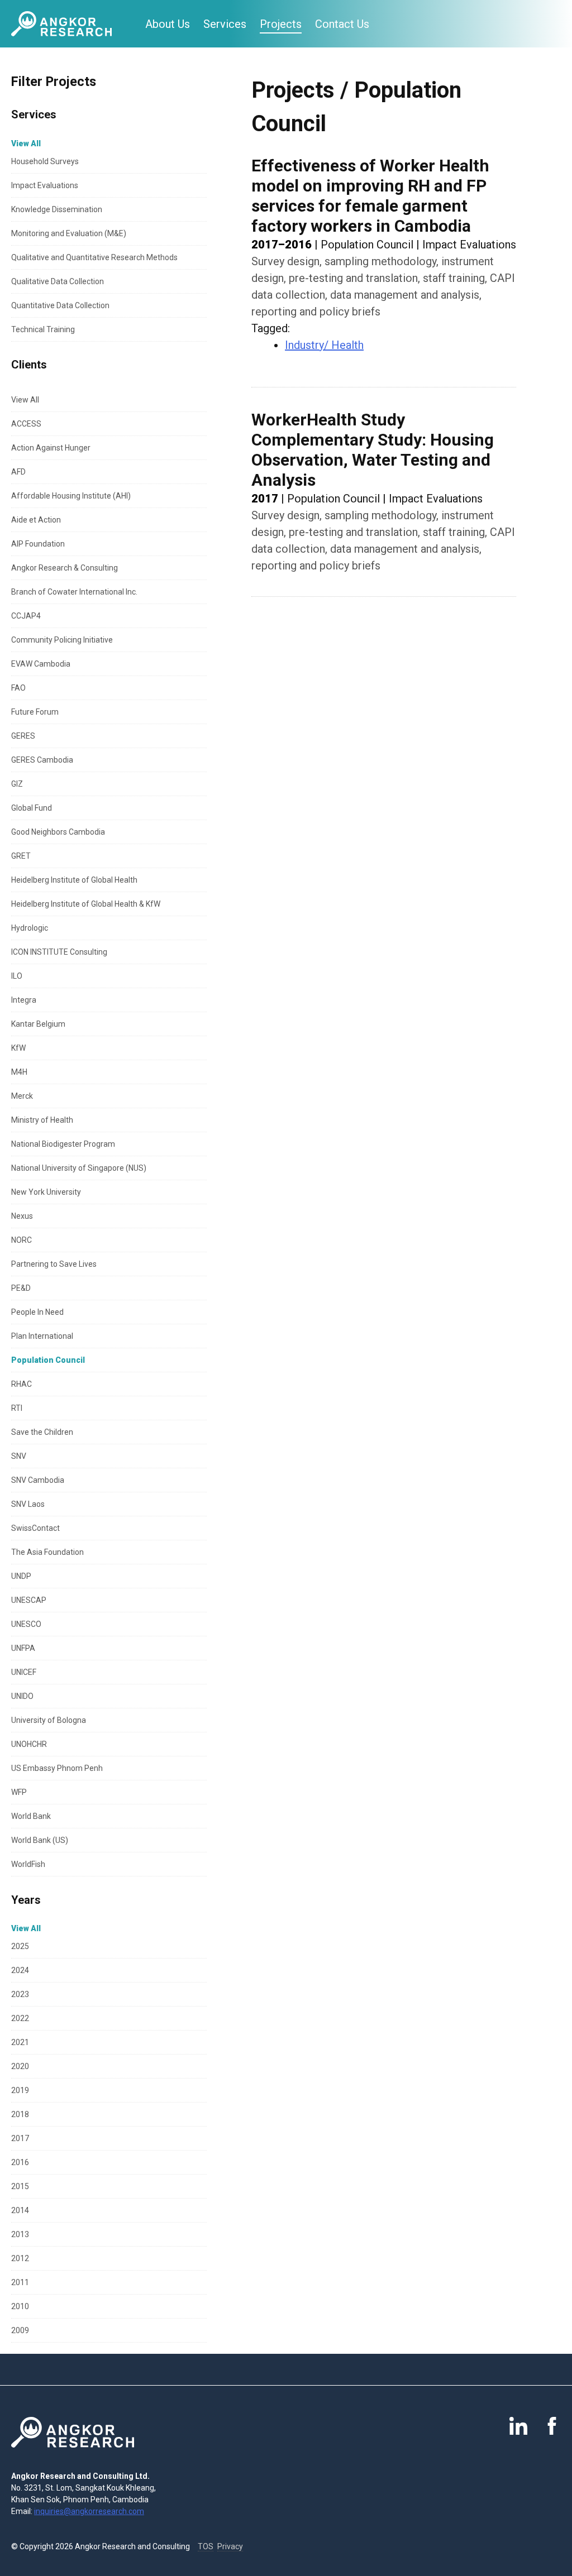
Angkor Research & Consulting (65, 568)
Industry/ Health (324, 345)
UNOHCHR (29, 1744)
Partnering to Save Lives (54, 1264)
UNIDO (22, 1696)
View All (25, 400)
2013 (20, 2234)
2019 (20, 2090)
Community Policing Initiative (62, 640)
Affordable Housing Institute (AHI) (71, 496)
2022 (20, 2018)
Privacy (230, 2546)
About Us (168, 24)
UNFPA (23, 1648)
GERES (23, 736)
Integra (24, 1000)
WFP (19, 1792)
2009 (20, 2330)
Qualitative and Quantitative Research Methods (94, 257)
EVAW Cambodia (41, 664)
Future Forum (35, 712)
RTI (17, 1408)
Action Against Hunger (51, 448)
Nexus (22, 1216)
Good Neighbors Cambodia (58, 832)
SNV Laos (28, 1504)
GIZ (17, 784)
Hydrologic (30, 928)
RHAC (22, 1384)
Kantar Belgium (38, 1024)
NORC (22, 1240)
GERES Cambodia (42, 760)
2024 (20, 1970)
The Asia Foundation (47, 1552)
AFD (18, 472)
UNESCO (26, 1624)
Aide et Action (36, 520)
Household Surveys (45, 161)
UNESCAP (29, 1600)
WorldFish (28, 1864)
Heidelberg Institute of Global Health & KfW (86, 904)
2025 (20, 1946)
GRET (21, 856)
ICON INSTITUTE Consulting (59, 952)
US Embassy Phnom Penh (57, 1768)
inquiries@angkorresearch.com (89, 2511)
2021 (20, 2042)
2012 (20, 2258)
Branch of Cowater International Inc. (74, 592)
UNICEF (24, 1672)
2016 (20, 2162)
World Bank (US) (40, 1840)
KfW (18, 1048)
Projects (281, 24)
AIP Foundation (38, 544)
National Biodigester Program (63, 1144)
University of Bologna (49, 1720)
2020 (20, 2066)
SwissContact (35, 1528)
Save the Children (42, 1432)
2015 (20, 2186)
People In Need (37, 1312)
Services (225, 24)
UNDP (21, 1576)
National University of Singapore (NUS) (79, 1168)
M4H (19, 1072)
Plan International (42, 1336)
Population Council (48, 1360)
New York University (46, 1192)
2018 (20, 2114)
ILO (17, 976)
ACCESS (26, 424)
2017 (20, 2138)
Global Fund (32, 808)
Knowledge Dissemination (57, 209)
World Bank (31, 1816)
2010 (20, 2306)
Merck (22, 1096)
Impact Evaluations (45, 185)
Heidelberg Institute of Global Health (74, 880)
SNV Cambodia (38, 1480)
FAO (18, 688)
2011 (20, 2282)
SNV (19, 1456)
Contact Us (342, 24)
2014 (20, 2210)
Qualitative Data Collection (58, 281)
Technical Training (43, 329)
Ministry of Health (42, 1120)
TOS (206, 2546)
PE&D (21, 1288)
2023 (20, 1994)
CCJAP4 (26, 616)
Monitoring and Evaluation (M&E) (69, 233)
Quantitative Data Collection (60, 305)
